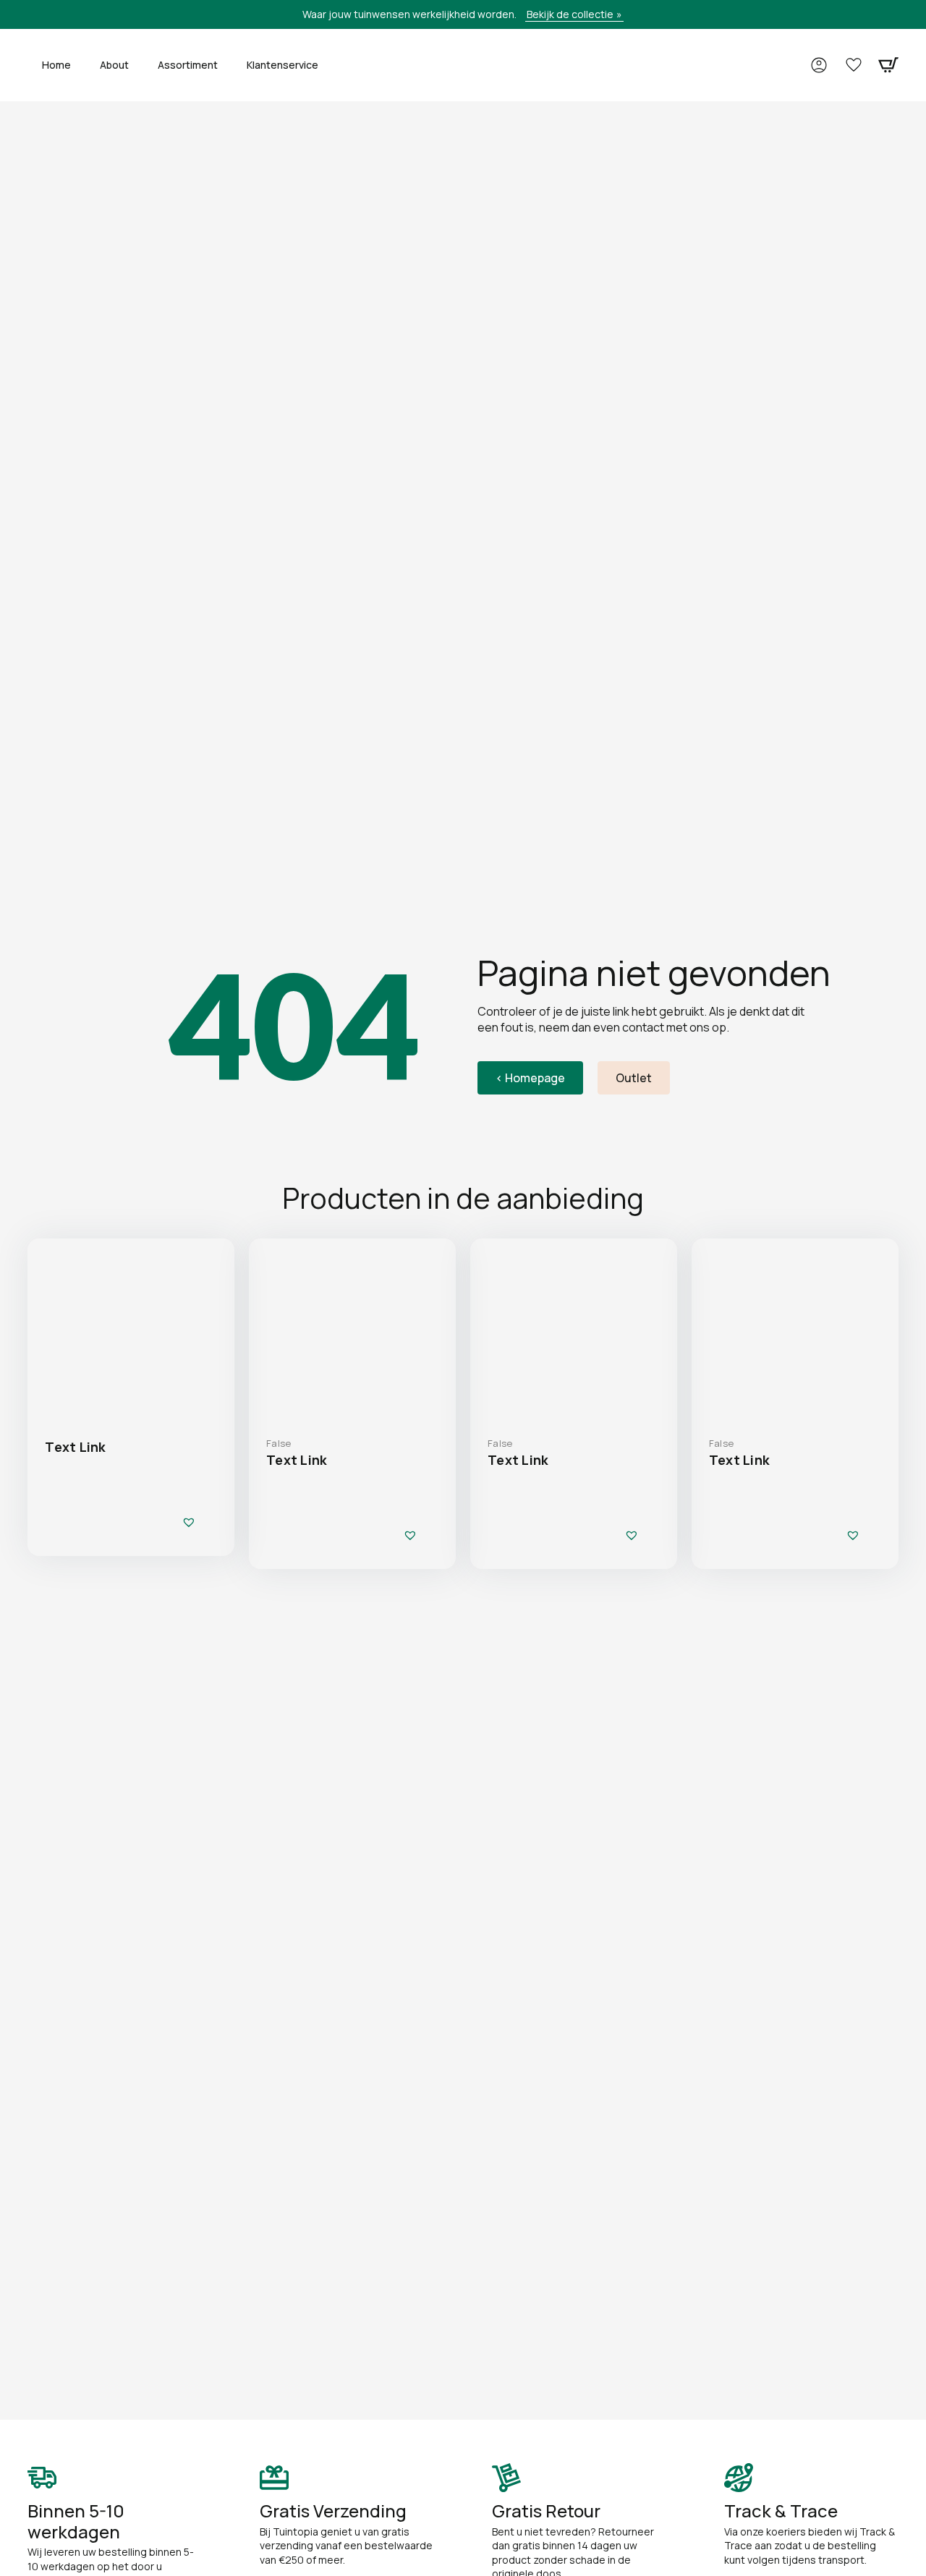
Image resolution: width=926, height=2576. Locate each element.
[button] (189, 1522)
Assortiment (188, 65)
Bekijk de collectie (570, 14)
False (279, 1443)
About (114, 65)
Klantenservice (283, 65)
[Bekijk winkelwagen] (888, 65)
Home (56, 65)
